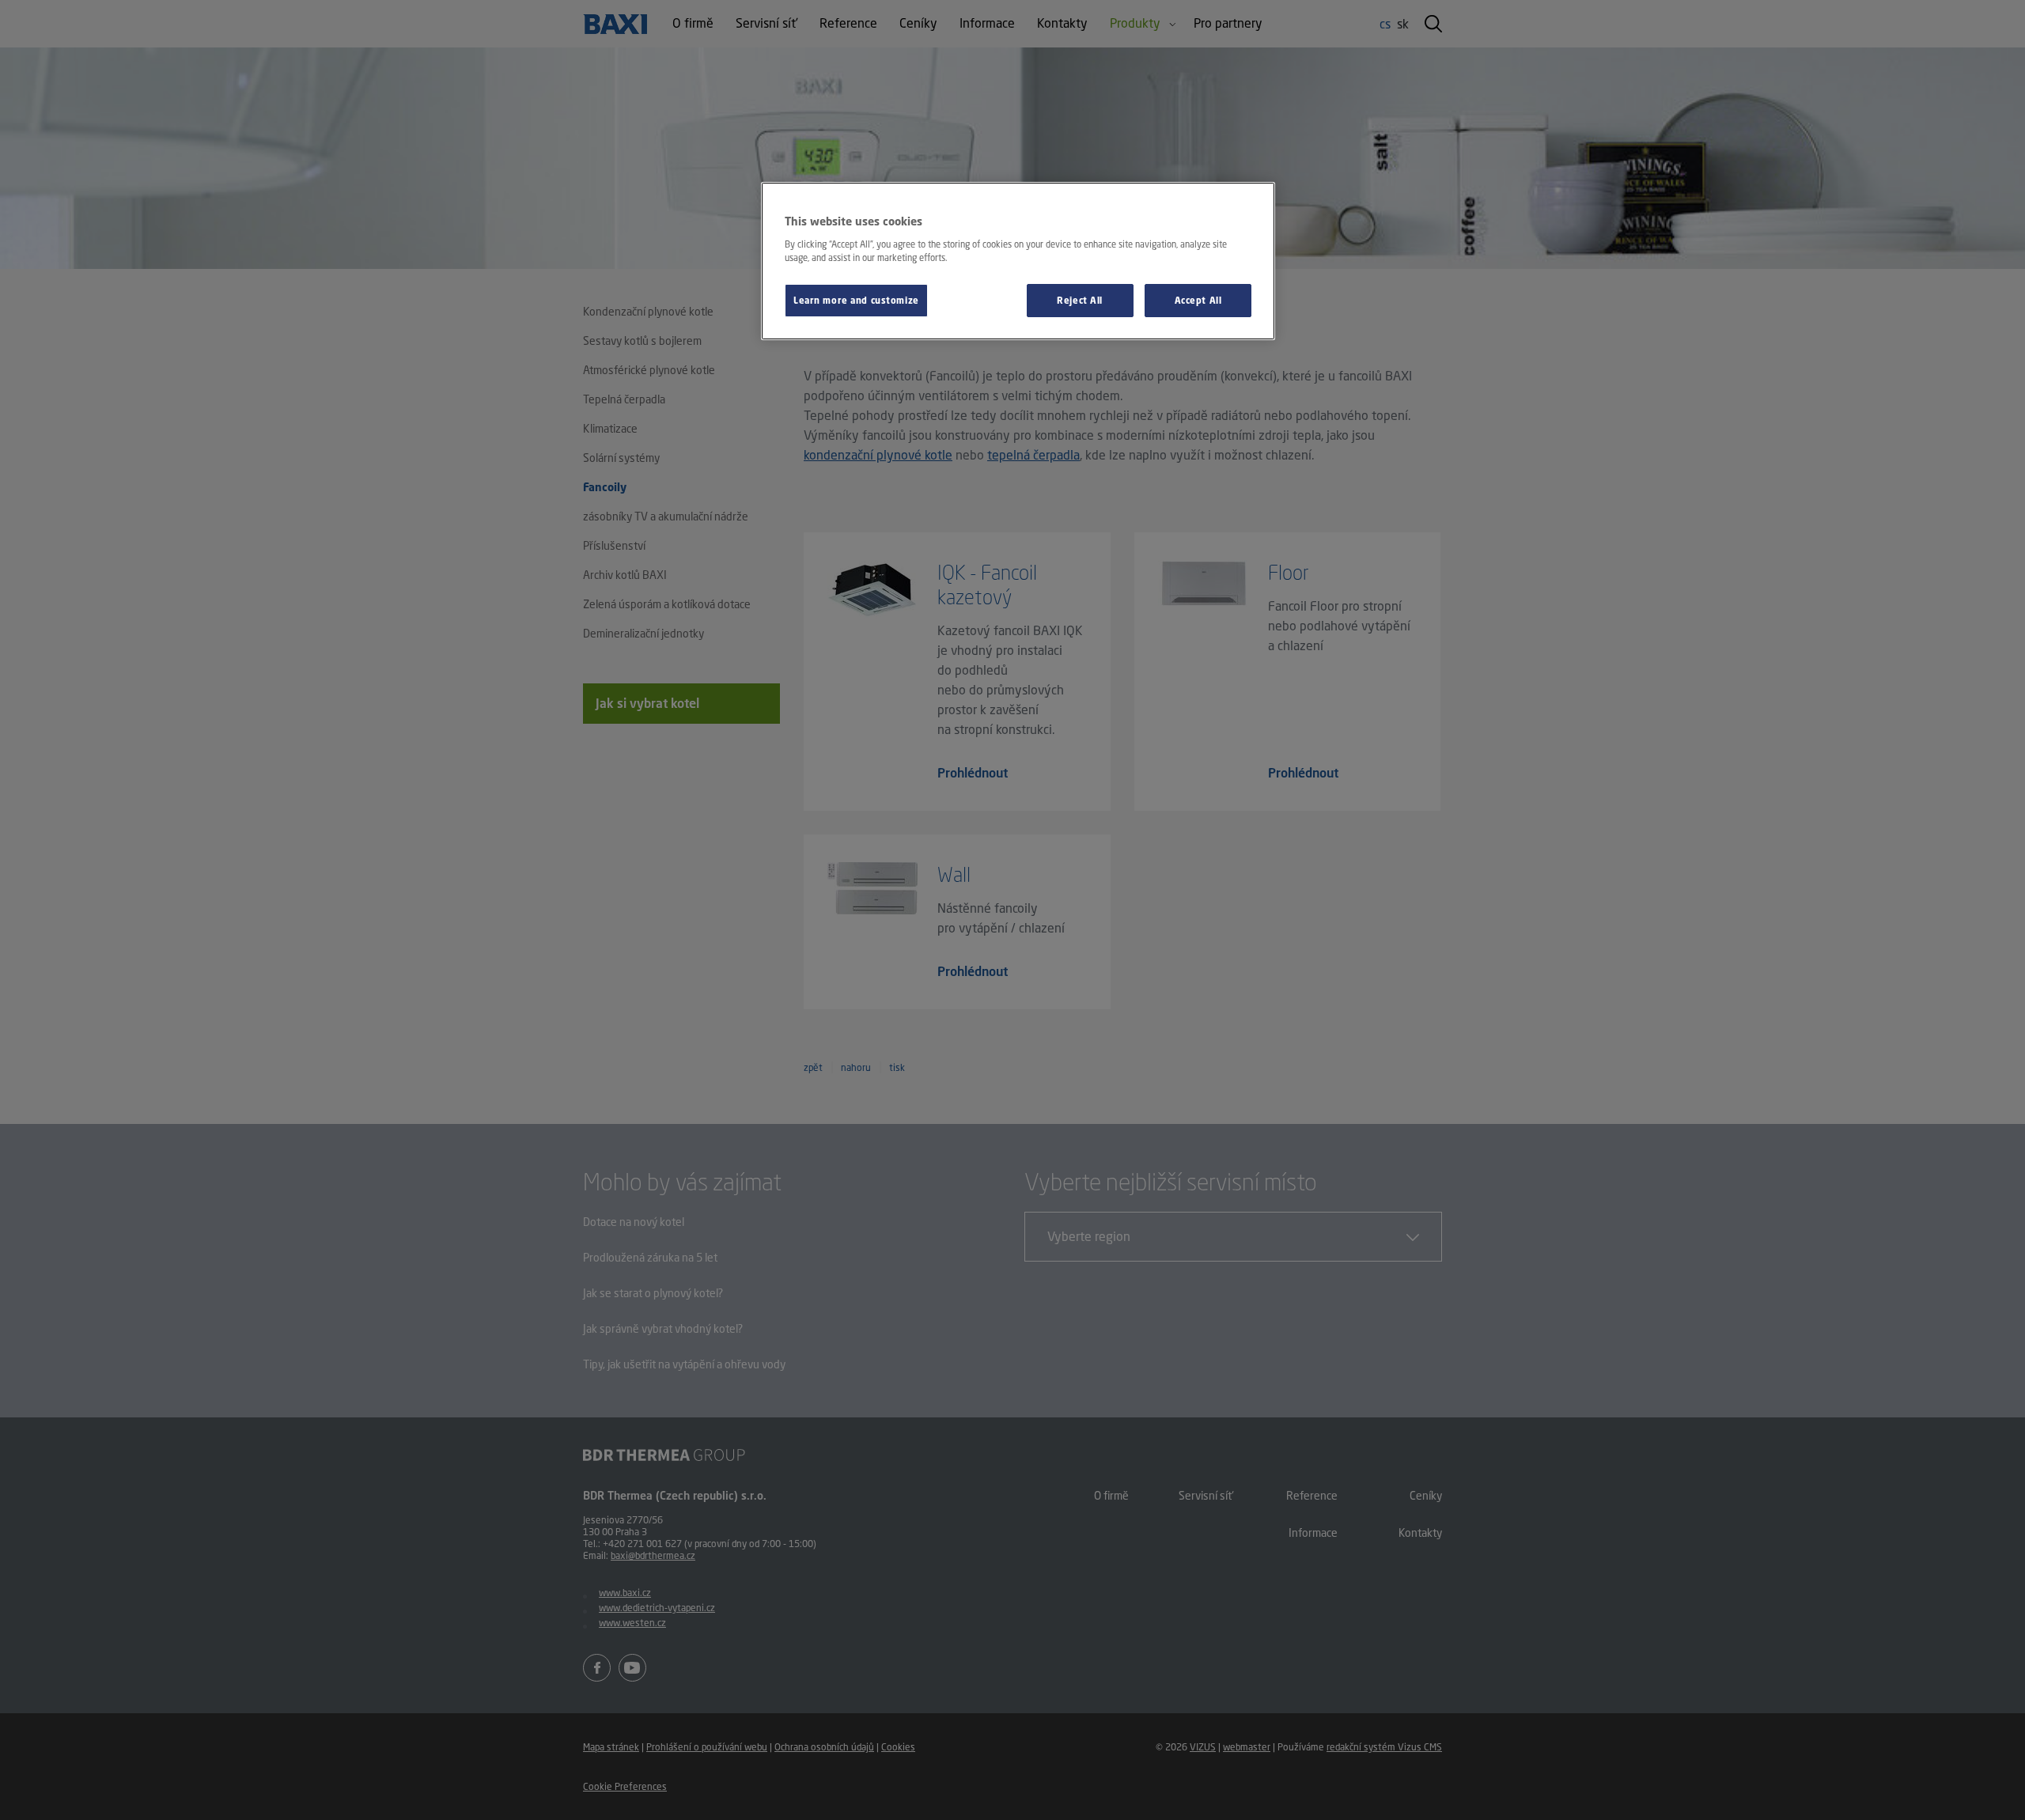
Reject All (1080, 300)
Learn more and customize (856, 300)
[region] (1018, 261)
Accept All (1198, 300)
